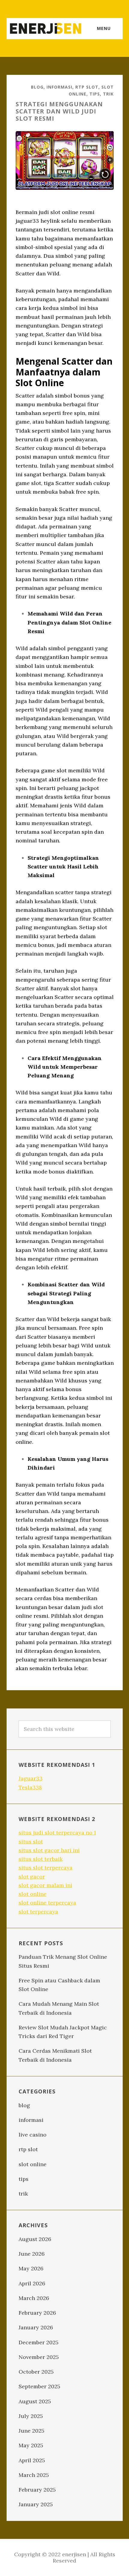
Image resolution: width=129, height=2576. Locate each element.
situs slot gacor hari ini (49, 1850)
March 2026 (34, 2298)
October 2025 (36, 2372)
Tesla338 (30, 1787)
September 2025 (39, 2386)
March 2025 (34, 2475)
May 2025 (31, 2445)
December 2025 (39, 2342)
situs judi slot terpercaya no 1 (57, 1833)
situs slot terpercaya (46, 1868)
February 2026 (37, 2313)
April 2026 (32, 2283)
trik (108, 94)
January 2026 (36, 2327)
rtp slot (87, 87)
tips (95, 94)
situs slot (31, 1842)
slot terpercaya (38, 1912)
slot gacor (32, 1877)
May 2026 (31, 2268)
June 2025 (31, 2431)
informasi (59, 87)
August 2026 (35, 2239)
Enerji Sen (46, 28)
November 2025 (39, 2357)
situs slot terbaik (41, 1859)
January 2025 (36, 2504)
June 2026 (32, 2254)
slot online (33, 1894)
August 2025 (35, 2401)
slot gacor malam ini (45, 1885)
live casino (33, 2135)
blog (37, 87)
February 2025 (37, 2490)
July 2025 (31, 2416)
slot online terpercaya (47, 1903)
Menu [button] (104, 28)
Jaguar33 (31, 1778)
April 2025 (32, 2460)
